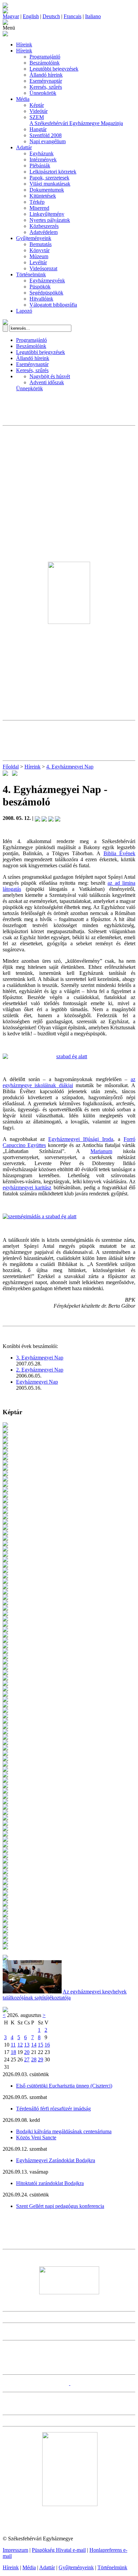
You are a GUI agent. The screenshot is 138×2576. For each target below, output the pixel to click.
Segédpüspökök (46, 293)
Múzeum (39, 256)
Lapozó (24, 311)
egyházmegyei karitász (27, 1187)
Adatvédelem (44, 232)
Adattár (24, 147)
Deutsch (51, 16)
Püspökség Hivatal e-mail (59, 2550)
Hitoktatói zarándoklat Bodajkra (50, 2183)
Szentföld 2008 (46, 135)
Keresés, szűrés (46, 87)
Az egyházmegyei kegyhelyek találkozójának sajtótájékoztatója (65, 1995)
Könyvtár (40, 250)
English (31, 16)
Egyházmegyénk (47, 281)
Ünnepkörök (43, 93)
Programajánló (45, 57)
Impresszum (15, 2550)
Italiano (93, 16)
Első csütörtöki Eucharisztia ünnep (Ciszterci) (64, 2086)
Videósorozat (43, 268)
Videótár (39, 111)
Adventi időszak (47, 382)
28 (34, 2059)
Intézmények (43, 160)
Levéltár (38, 262)
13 (27, 2045)
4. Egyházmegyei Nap (70, 767)
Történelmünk (31, 274)
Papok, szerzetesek (49, 178)
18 (13, 2052)
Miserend (39, 208)
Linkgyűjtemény (47, 214)
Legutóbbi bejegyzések (54, 69)
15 (41, 2045)
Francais (73, 16)
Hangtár (38, 129)
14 (34, 2045)
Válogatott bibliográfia (53, 305)
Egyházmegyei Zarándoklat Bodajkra (56, 2160)
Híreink (24, 45)
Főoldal (11, 767)
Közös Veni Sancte (36, 2137)
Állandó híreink (46, 75)
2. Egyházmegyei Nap (40, 1370)
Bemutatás (41, 244)
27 (27, 2059)
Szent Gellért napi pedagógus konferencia (60, 2206)
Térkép (37, 202)
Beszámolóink (45, 63)
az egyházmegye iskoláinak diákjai (69, 1082)
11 (13, 2045)
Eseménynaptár (46, 81)
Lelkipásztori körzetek (53, 172)
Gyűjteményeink (34, 238)
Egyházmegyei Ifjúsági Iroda (81, 1139)
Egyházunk (42, 153)
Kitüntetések (43, 196)
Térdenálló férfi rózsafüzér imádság (53, 2109)
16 (47, 2045)
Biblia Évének (119, 853)
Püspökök (40, 287)
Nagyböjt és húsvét (50, 376)
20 (27, 2052)
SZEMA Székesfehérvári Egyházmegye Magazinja (76, 120)
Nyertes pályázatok (50, 220)
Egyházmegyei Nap (37, 1382)
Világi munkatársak (50, 184)
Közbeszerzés (44, 226)
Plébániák (40, 166)
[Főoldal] (5, 12)
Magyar (11, 16)
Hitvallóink (41, 299)
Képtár (37, 105)
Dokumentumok (47, 190)
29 (41, 2059)
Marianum (101, 1151)
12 (20, 2045)
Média (23, 99)
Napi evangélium (48, 141)
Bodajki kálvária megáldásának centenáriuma (64, 2131)
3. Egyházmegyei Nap (40, 1358)
